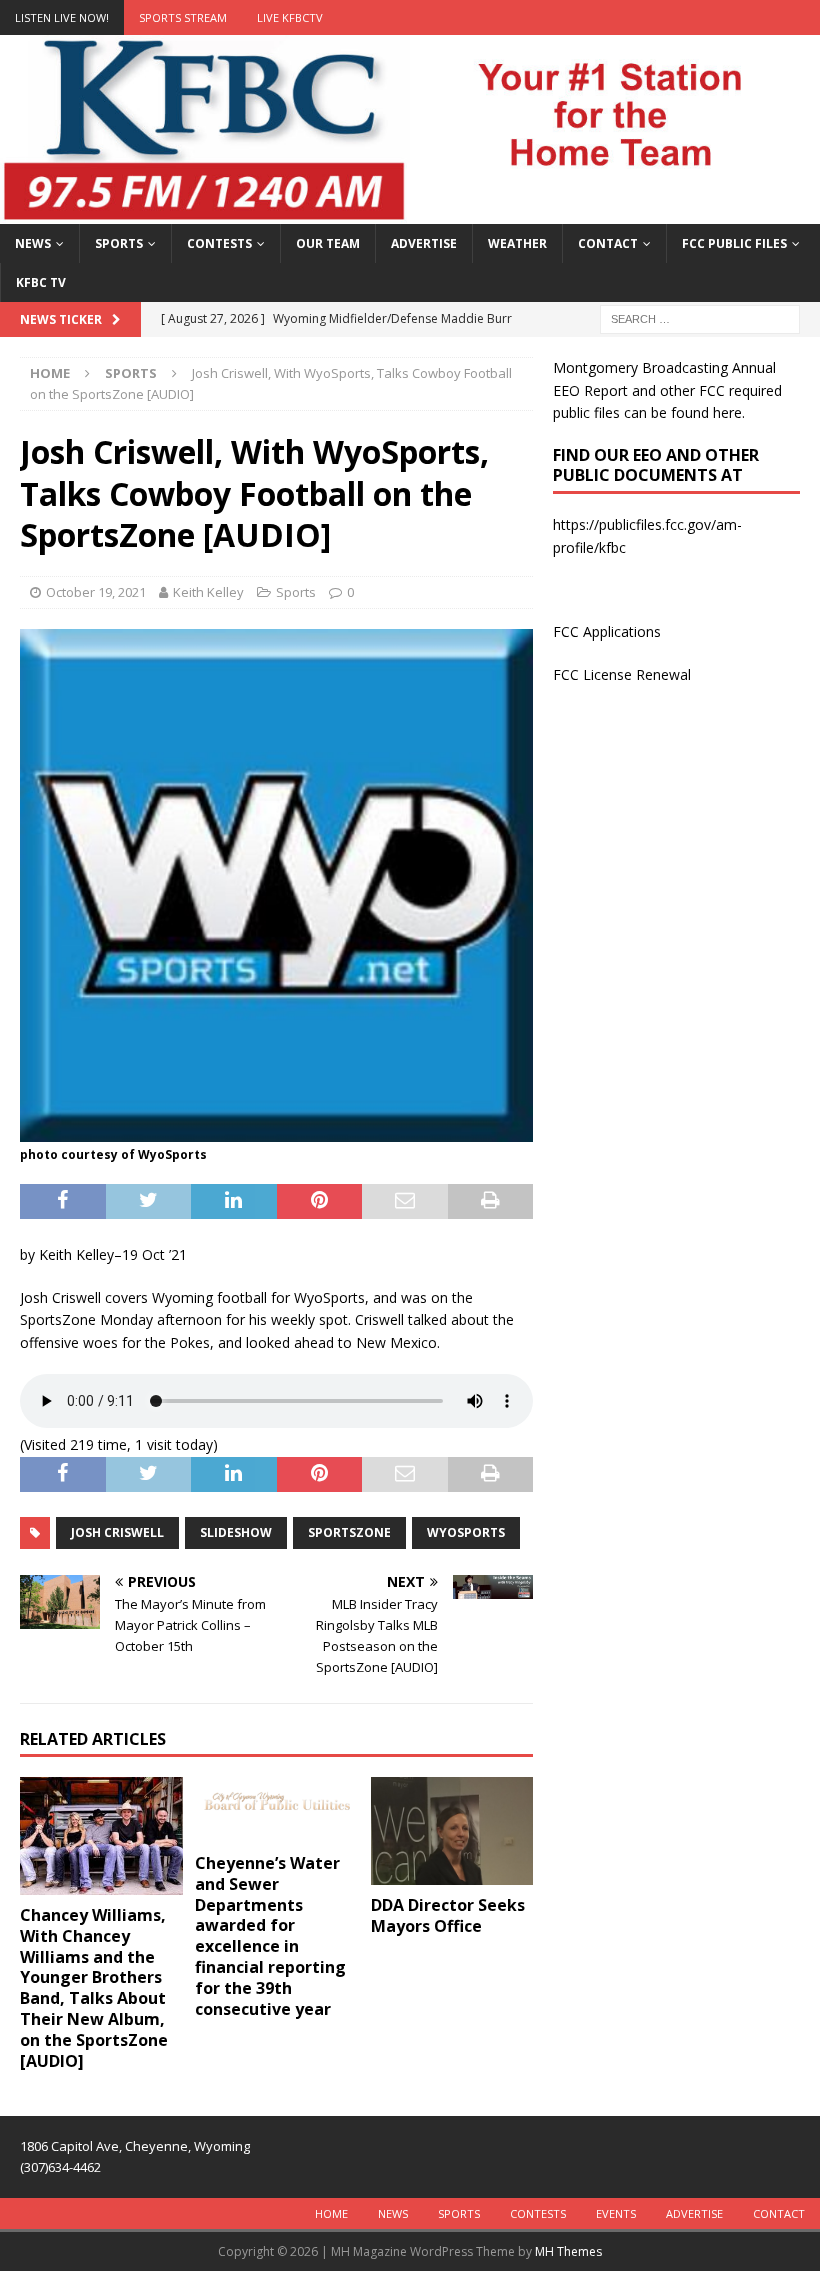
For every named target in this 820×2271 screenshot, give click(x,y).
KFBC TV (41, 282)
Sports (119, 243)
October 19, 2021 (96, 592)
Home (331, 2213)
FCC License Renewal (622, 674)
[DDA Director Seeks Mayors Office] (452, 1831)
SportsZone (349, 1532)
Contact (608, 243)
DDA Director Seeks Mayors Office (448, 1915)
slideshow (236, 1532)
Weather (517, 243)
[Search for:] (700, 318)
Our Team (328, 243)
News (33, 243)
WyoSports (466, 1532)
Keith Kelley (208, 592)
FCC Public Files (734, 243)
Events (616, 2213)
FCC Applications (607, 631)
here (727, 412)
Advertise (424, 243)
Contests (219, 243)
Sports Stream (183, 17)
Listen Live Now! (62, 17)
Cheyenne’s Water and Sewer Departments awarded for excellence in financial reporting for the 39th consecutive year (270, 1936)
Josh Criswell (117, 1532)
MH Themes (568, 2251)
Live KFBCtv (290, 17)
